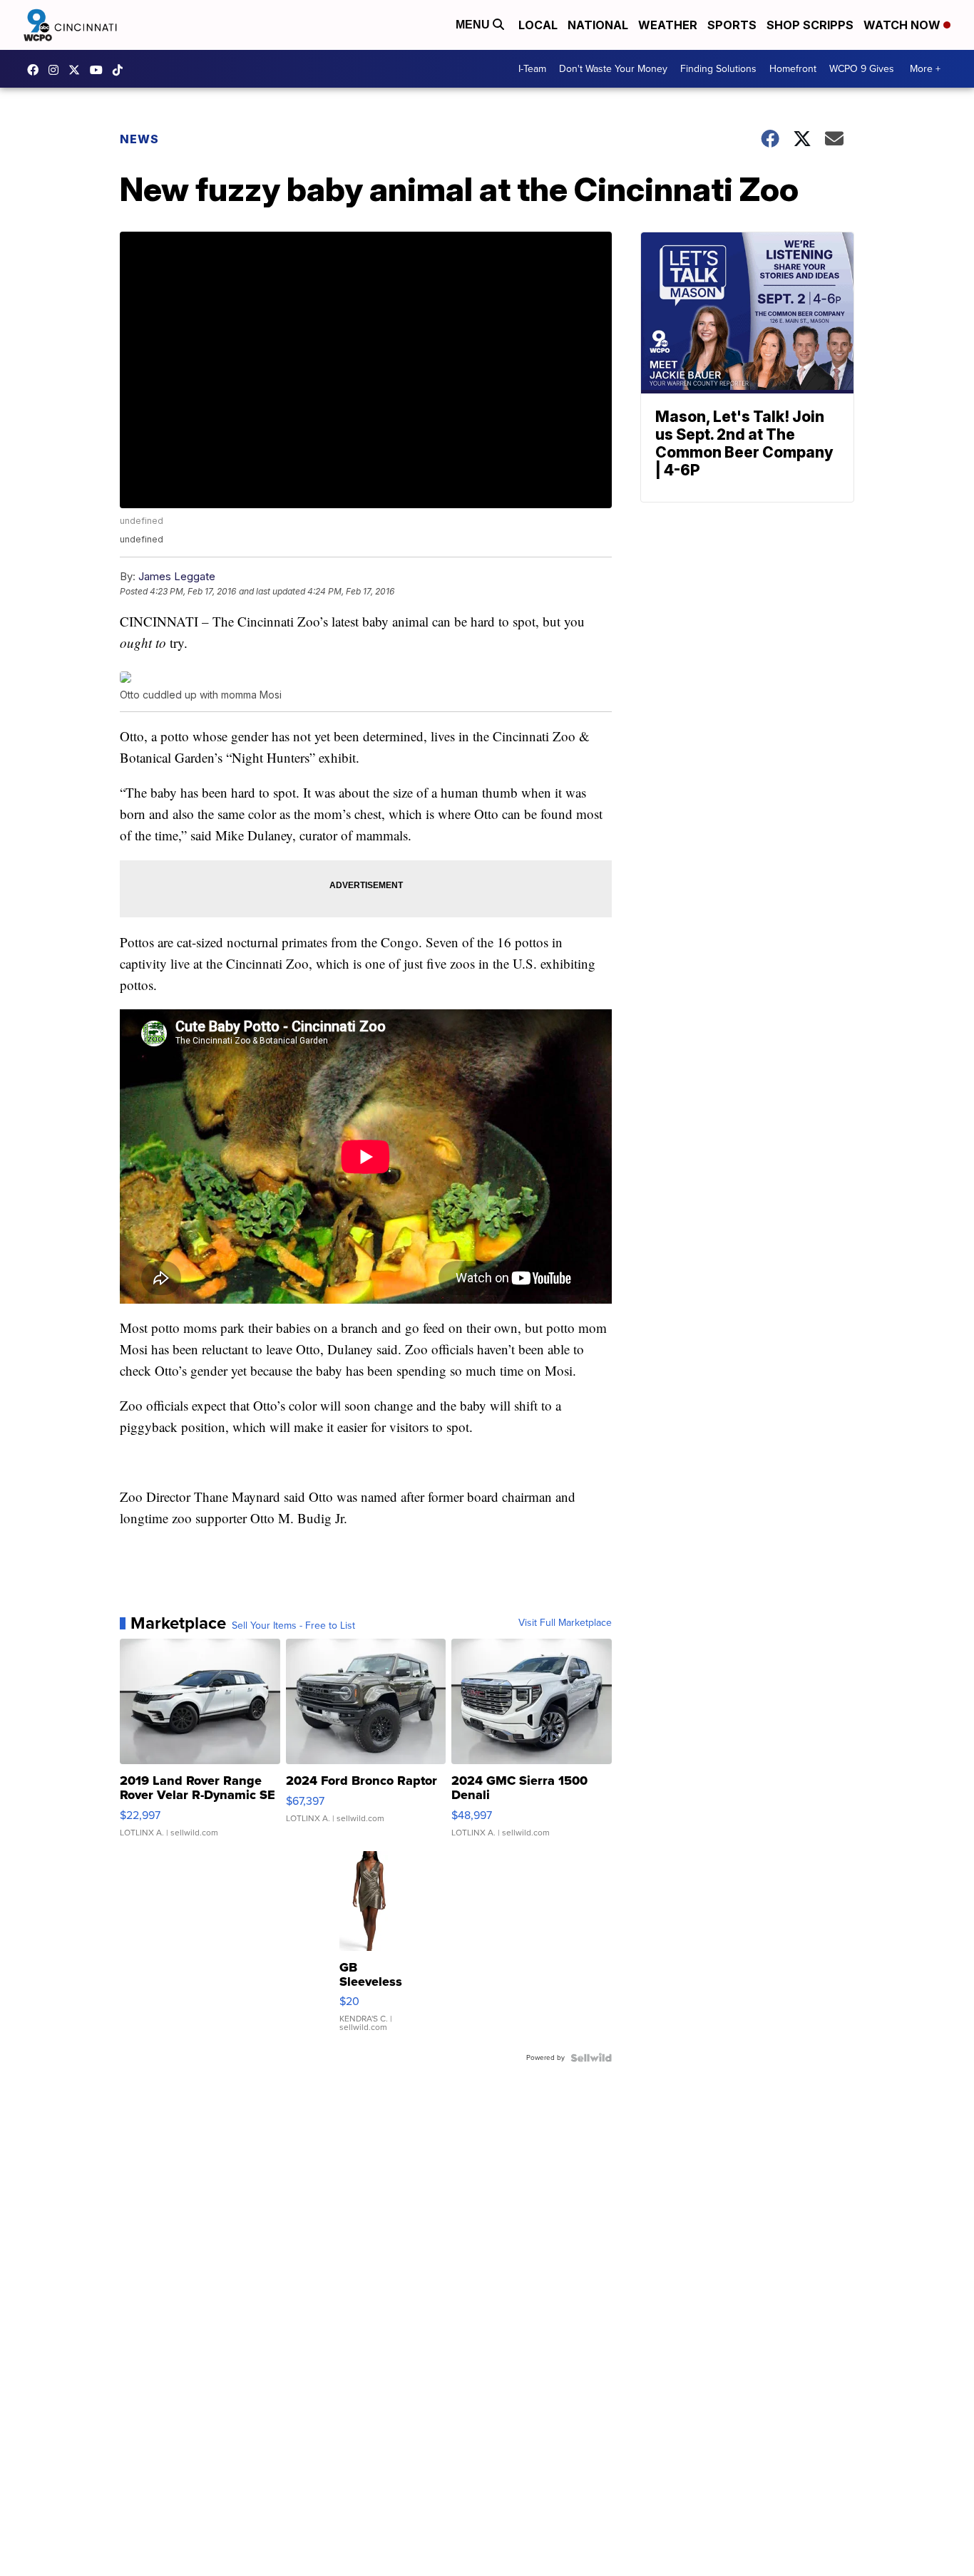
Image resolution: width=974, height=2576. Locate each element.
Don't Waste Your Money (613, 69)
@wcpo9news (121, 70)
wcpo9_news (57, 70)
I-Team (532, 69)
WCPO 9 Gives (862, 69)
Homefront (793, 69)
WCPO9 (36, 70)
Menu (474, 25)
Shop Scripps (810, 25)
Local (538, 25)
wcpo (78, 70)
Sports (732, 25)
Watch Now (903, 25)
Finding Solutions (718, 69)
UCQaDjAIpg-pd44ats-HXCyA (100, 70)
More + (925, 69)
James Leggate (177, 576)
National (598, 25)
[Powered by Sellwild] (591, 2058)
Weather (668, 25)
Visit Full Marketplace (565, 1623)
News (139, 139)
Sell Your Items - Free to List (293, 1626)
